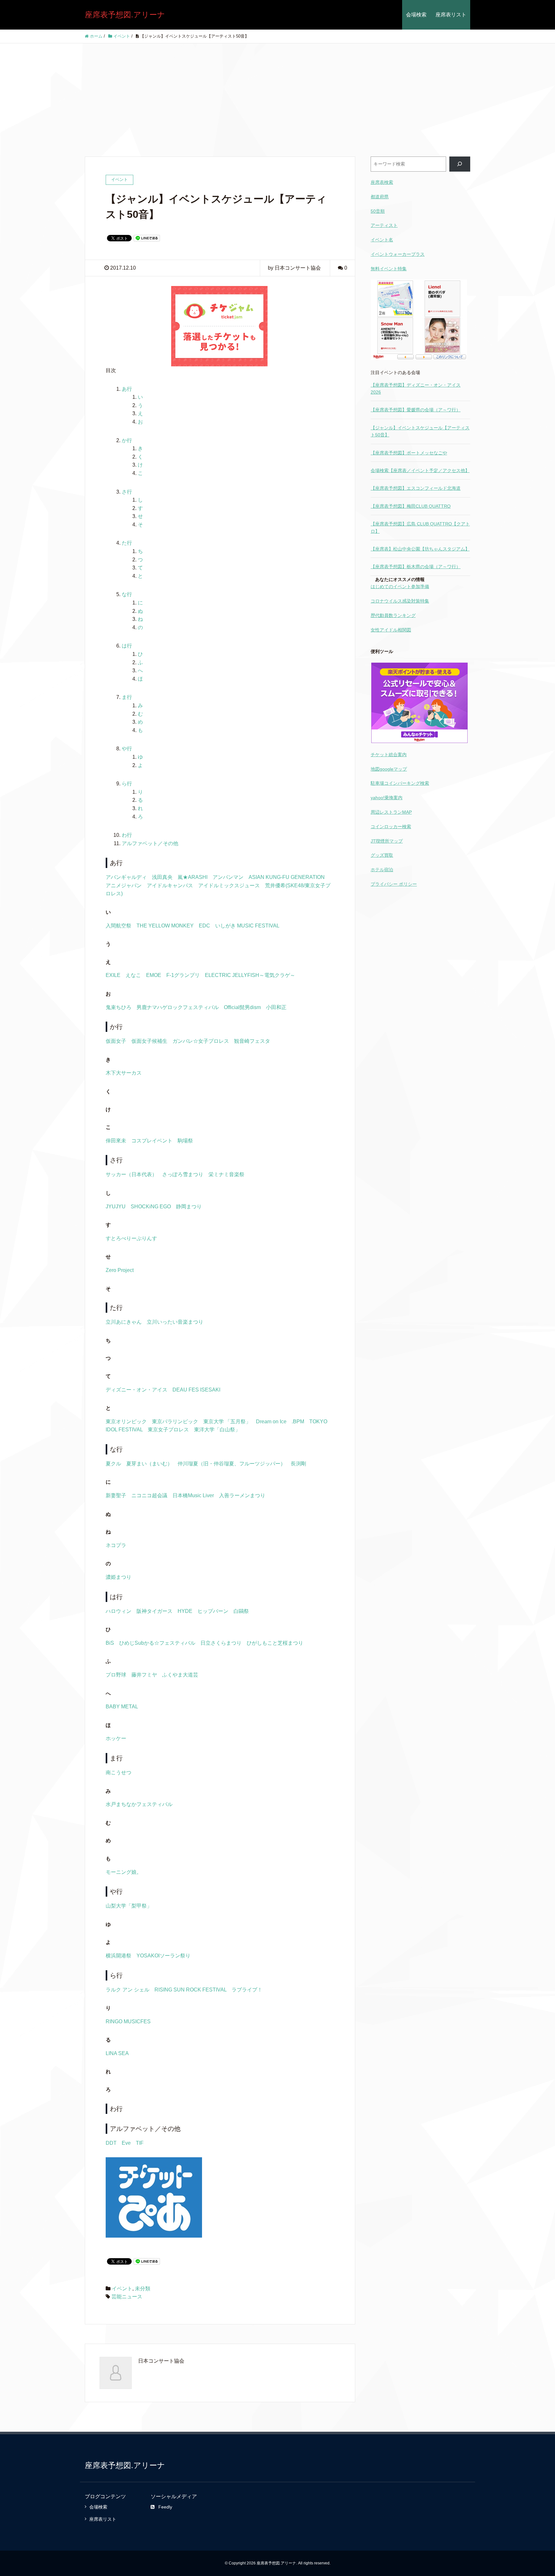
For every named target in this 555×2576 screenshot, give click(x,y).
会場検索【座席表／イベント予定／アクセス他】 (420, 470)
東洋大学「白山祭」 (217, 1430)
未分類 (143, 2289)
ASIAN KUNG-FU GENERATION (287, 877)
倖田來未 (116, 1141)
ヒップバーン (213, 1611)
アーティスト (384, 225)
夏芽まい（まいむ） (149, 1464)
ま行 (127, 697)
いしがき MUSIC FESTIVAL (247, 926)
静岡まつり (189, 1207)
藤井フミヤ (144, 1675)
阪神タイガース (154, 1611)
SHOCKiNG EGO (151, 1207)
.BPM (298, 1422)
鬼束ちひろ (119, 1007)
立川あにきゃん (124, 1322)
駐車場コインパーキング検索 (400, 783)
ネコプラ (116, 1545)
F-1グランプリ (183, 975)
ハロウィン (119, 1611)
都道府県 (380, 197)
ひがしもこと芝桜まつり (275, 1643)
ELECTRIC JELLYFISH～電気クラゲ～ (250, 975)
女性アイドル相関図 (391, 630)
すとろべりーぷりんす (131, 1238)
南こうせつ (119, 1772)
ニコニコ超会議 (149, 1495)
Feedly (165, 2507)
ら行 (127, 784)
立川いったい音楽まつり (175, 1322)
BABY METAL (122, 1707)
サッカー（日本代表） (131, 1174)
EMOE (154, 975)
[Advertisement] (277, 92)
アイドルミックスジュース (229, 885)
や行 (127, 749)
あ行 (127, 389)
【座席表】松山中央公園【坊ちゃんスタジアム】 (420, 549)
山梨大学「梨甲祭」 (129, 1906)
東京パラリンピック (175, 1422)
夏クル (113, 1464)
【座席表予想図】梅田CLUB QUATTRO (411, 506)
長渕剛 (298, 1464)
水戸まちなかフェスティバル (139, 1804)
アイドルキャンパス (170, 885)
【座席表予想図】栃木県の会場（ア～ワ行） (416, 567)
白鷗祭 (241, 1611)
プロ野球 (116, 1675)
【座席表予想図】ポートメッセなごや (409, 453)
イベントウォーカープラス (398, 254)
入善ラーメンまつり (242, 1495)
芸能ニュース (127, 2297)
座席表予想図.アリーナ (125, 15)
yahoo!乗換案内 (387, 798)
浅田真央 (162, 877)
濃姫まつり (119, 1577)
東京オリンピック (126, 1422)
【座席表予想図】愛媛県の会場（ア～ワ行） (416, 410)
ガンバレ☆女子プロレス (201, 1041)
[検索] (460, 164)
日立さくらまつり (221, 1643)
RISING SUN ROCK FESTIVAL (190, 1990)
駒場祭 (185, 1141)
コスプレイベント (152, 1141)
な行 (127, 594)
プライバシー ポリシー (394, 884)
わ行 (127, 835)
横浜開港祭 (119, 1956)
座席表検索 (382, 182)
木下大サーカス (124, 1073)
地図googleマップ (389, 769)
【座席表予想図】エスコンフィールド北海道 (416, 488)
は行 (127, 646)
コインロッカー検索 (391, 827)
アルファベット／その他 (150, 843)
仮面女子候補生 (149, 1041)
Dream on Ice (271, 1422)
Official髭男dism (242, 1007)
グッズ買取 (382, 855)
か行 (127, 440)
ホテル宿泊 (382, 870)
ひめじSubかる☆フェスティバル (157, 1643)
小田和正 (276, 1007)
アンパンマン (228, 877)
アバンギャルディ (126, 877)
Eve (126, 2143)
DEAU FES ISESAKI (196, 1390)
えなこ (133, 975)
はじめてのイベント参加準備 (400, 586)
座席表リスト (451, 15)
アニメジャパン (124, 885)
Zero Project (120, 1270)
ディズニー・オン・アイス (137, 1390)
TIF (140, 2143)
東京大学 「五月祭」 (227, 1422)
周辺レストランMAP (391, 812)
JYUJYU (116, 1207)
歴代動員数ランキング (393, 615)
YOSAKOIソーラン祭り (163, 1956)
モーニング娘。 (124, 1872)
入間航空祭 (119, 926)
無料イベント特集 (389, 269)
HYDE (185, 1611)
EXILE (113, 975)
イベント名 (382, 240)
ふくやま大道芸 (180, 1675)
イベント (122, 2289)
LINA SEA (117, 2053)
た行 (127, 543)
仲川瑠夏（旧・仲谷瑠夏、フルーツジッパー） (232, 1464)
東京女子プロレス (168, 1430)
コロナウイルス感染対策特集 (400, 601)
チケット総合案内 (389, 755)
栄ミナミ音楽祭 (226, 1174)
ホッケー (116, 1738)
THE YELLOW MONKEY (165, 926)
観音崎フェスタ (252, 1041)
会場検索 (416, 15)
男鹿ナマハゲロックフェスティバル (178, 1007)
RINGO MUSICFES (128, 2021)
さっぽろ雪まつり (183, 1174)
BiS (110, 1643)
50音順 (378, 211)
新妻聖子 (116, 1495)
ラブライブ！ (247, 1990)
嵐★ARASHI (193, 877)
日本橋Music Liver (193, 1495)
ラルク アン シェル (128, 1990)
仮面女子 (116, 1041)
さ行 (127, 492)
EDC (204, 926)
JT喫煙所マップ (387, 841)
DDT (111, 2143)
